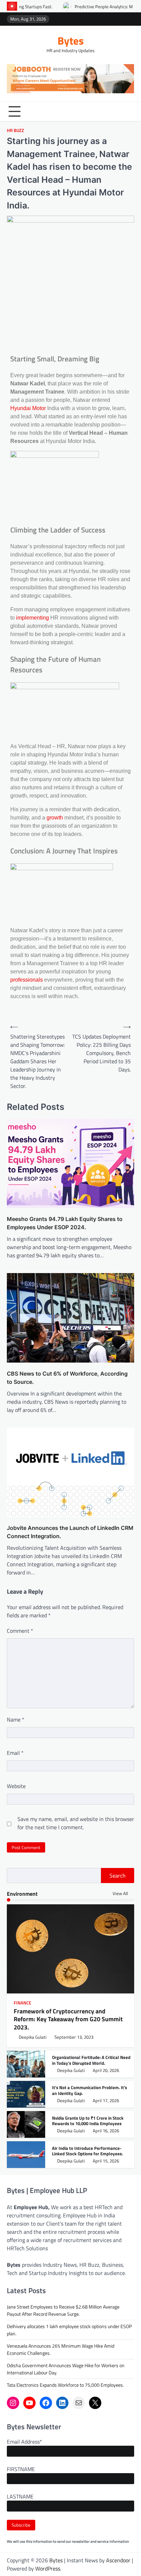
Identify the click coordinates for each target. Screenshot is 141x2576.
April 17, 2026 (106, 2101)
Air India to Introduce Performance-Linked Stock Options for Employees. (87, 2151)
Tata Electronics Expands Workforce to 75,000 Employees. (65, 2385)
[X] (95, 2403)
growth (55, 818)
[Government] (131, 19)
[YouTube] (29, 2403)
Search (118, 1876)
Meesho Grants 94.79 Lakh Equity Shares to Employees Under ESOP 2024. (65, 1223)
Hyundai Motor (29, 408)
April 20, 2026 (106, 2070)
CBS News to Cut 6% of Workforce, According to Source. (67, 1378)
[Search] (129, 111)
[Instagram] (13, 2403)
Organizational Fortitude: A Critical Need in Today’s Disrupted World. (91, 2060)
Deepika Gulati (33, 2037)
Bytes (71, 40)
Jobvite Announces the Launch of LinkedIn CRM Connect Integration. (70, 1532)
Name (16, 1720)
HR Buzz (15, 130)
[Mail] (79, 2403)
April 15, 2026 (106, 2161)
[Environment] (100, 19)
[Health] (120, 19)
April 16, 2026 (106, 2131)
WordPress (48, 2568)
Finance (22, 2003)
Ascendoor (118, 2560)
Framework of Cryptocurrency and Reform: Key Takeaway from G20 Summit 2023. (68, 2019)
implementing (33, 618)
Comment (20, 1631)
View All (121, 1894)
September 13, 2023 (74, 2037)
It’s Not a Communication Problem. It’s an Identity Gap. (89, 2090)
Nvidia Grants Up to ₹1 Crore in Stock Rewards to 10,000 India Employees (88, 2121)
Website (16, 1786)
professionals (27, 980)
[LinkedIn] (62, 2403)
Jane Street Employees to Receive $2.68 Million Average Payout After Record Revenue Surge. (63, 2310)
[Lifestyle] (110, 19)
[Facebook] (46, 2403)
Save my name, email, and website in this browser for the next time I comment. (76, 1823)
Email (15, 1753)
